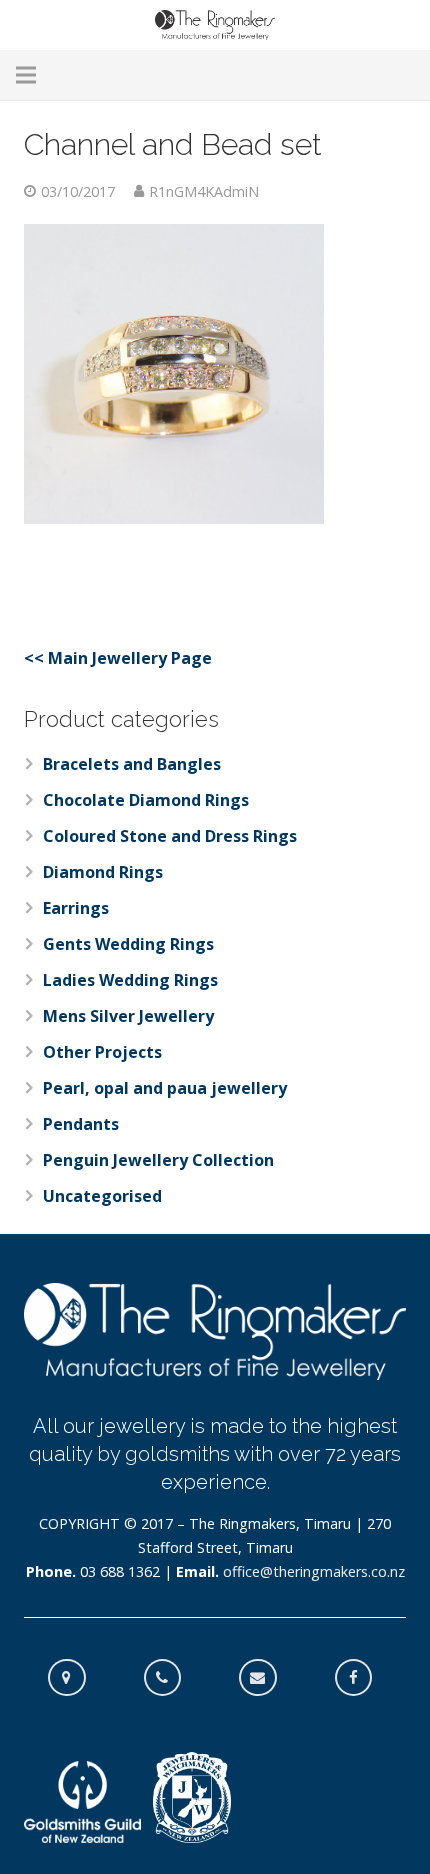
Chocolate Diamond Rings (146, 800)
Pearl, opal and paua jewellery (165, 1088)
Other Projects (102, 1052)
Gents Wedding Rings (128, 944)
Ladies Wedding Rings (130, 980)
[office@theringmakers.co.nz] (268, 1678)
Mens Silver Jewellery (128, 1016)
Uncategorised (102, 1196)
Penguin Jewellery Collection (158, 1160)
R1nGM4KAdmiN (204, 191)
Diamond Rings (103, 872)
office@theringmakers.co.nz (314, 1571)
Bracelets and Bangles (132, 764)
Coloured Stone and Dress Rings (170, 836)
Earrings (76, 908)
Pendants (81, 1124)
